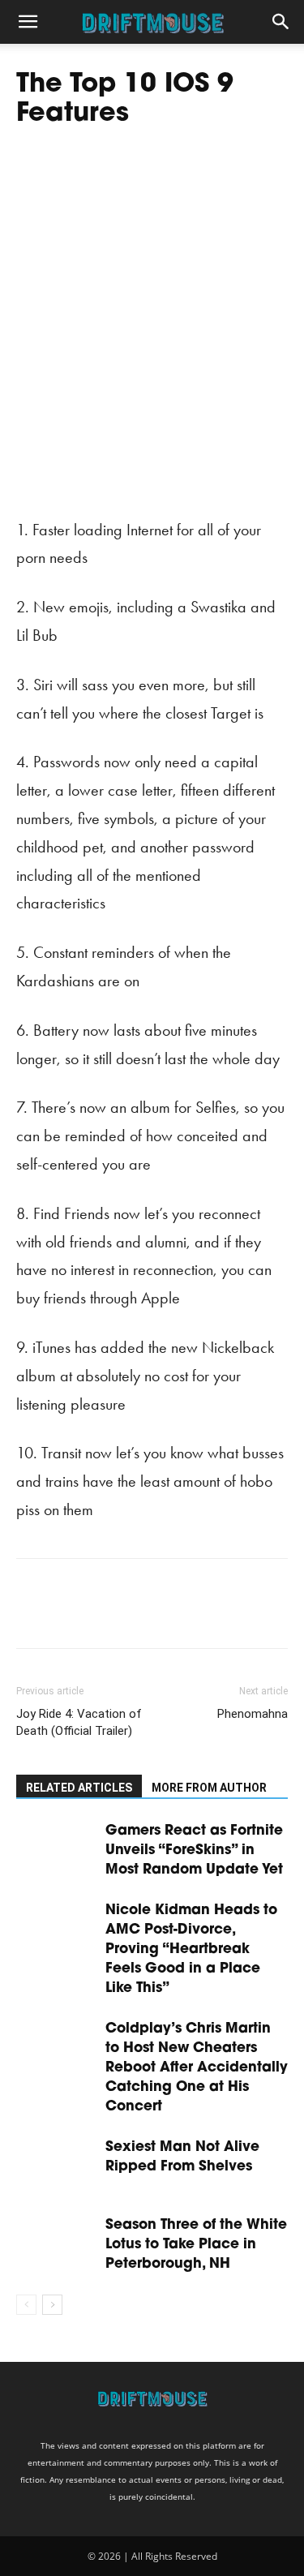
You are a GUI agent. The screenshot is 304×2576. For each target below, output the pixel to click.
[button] (28, 22)
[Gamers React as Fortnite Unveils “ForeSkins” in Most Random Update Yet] (57, 1849)
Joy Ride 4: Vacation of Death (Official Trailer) (79, 1722)
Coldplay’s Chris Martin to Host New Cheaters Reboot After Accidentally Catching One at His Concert (197, 2068)
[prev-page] (26, 2305)
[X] (70, 1615)
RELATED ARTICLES (79, 1788)
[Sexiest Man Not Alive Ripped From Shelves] (57, 2165)
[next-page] (52, 2305)
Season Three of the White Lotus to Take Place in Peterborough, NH (196, 2245)
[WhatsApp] (144, 1615)
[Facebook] (32, 1615)
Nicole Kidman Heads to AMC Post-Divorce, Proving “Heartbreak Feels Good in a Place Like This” (191, 1949)
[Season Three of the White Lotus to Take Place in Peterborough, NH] (57, 2243)
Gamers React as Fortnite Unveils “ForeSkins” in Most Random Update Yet (194, 1850)
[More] (182, 1615)
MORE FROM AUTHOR (209, 1788)
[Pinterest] (107, 1615)
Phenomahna (253, 1714)
